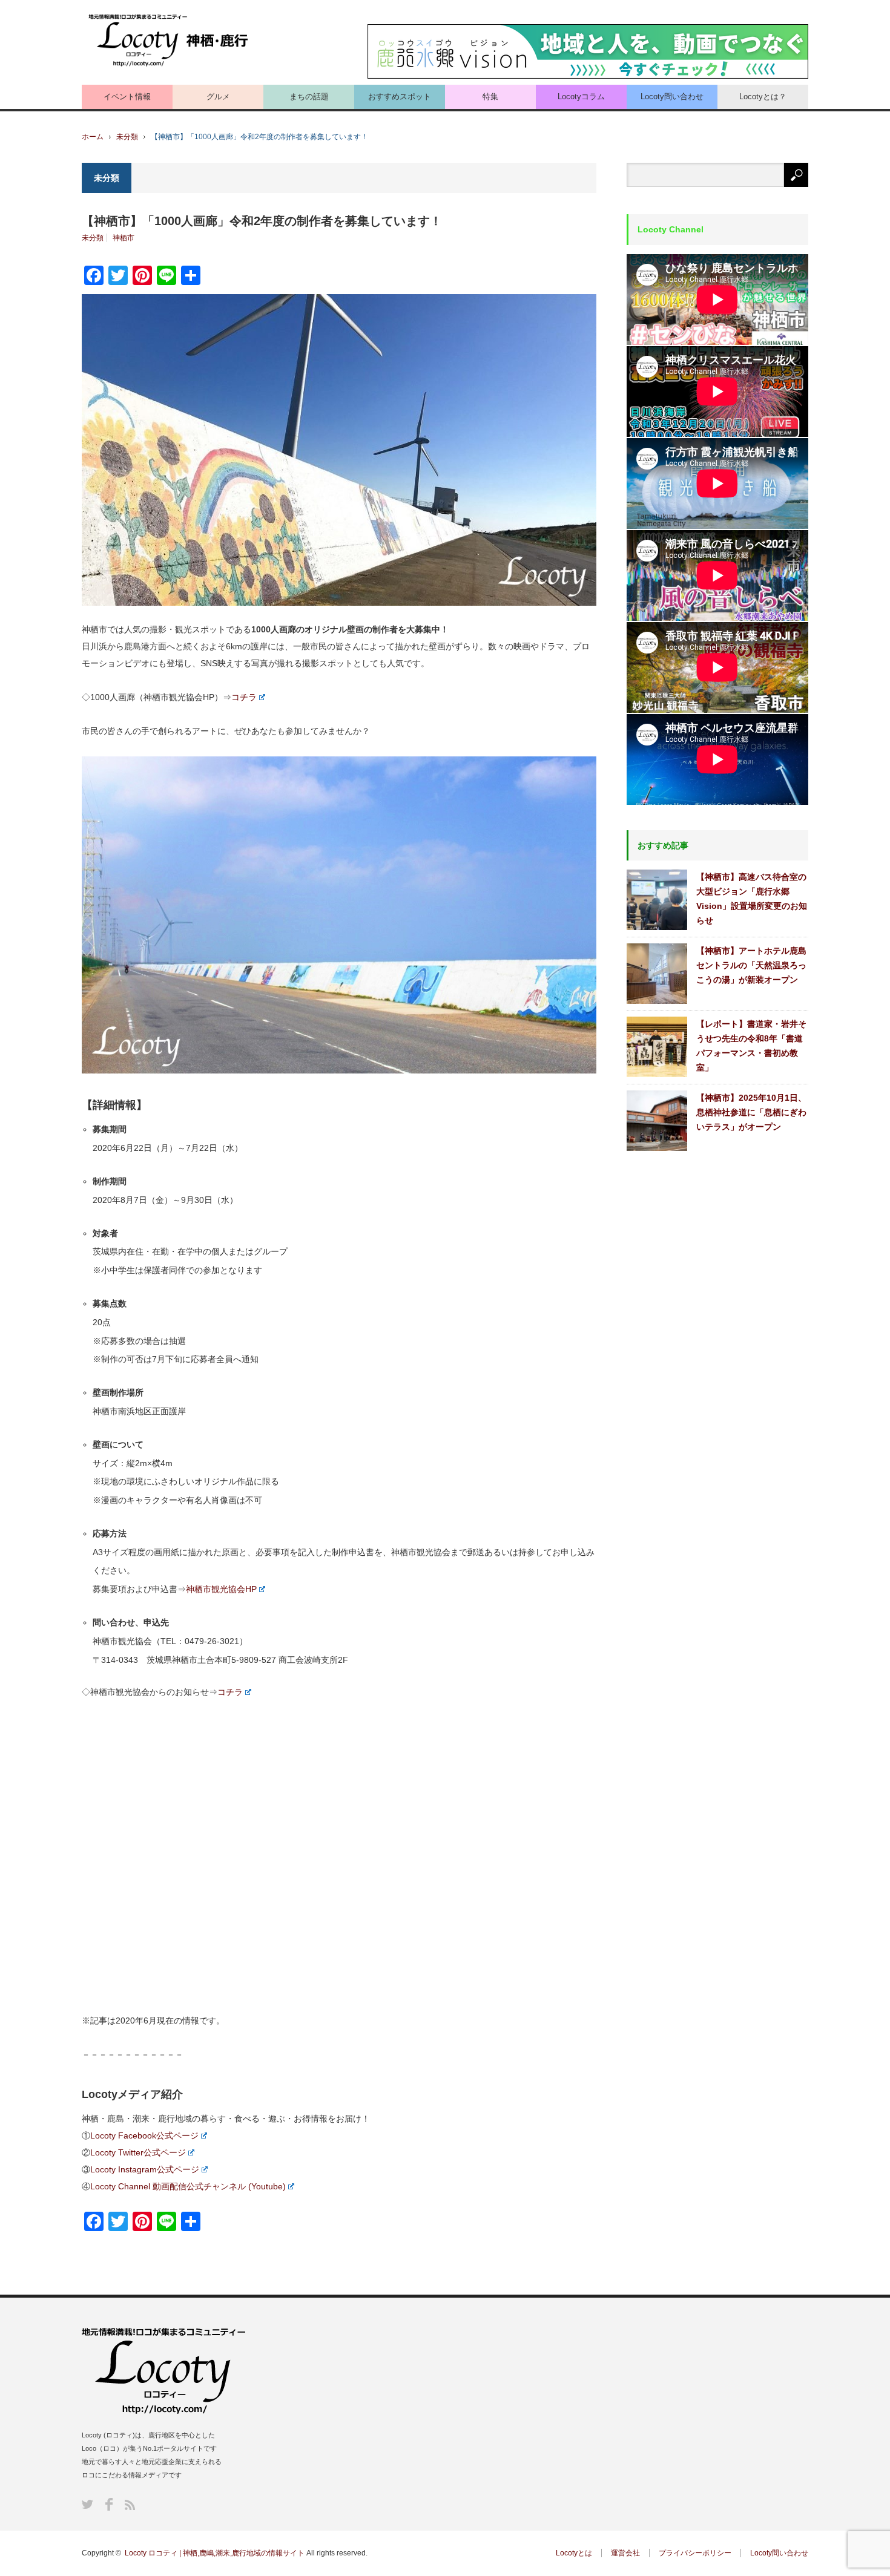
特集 (490, 97)
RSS (130, 2505)
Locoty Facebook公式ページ (144, 2135)
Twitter (87, 2504)
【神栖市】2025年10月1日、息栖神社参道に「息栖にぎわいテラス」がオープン (751, 1112)
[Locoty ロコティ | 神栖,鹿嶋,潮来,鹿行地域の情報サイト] (170, 41)
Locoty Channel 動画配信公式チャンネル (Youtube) (188, 2186)
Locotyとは (574, 2553)
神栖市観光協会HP (221, 1589)
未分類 (127, 137)
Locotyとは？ (763, 97)
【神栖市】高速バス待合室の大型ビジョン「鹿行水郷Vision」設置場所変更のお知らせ (752, 899)
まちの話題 (309, 97)
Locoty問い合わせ (672, 97)
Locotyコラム (581, 97)
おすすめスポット (400, 97)
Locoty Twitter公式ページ (138, 2152)
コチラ (244, 697)
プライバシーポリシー (695, 2553)
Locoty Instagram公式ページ (145, 2169)
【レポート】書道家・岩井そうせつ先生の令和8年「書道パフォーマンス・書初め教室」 (751, 1046)
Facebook (109, 2504)
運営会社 (625, 2553)
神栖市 (124, 238)
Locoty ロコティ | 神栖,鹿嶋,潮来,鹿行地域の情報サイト (215, 2553)
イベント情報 (127, 97)
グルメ (218, 97)
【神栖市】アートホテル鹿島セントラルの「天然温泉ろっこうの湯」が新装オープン (751, 965)
